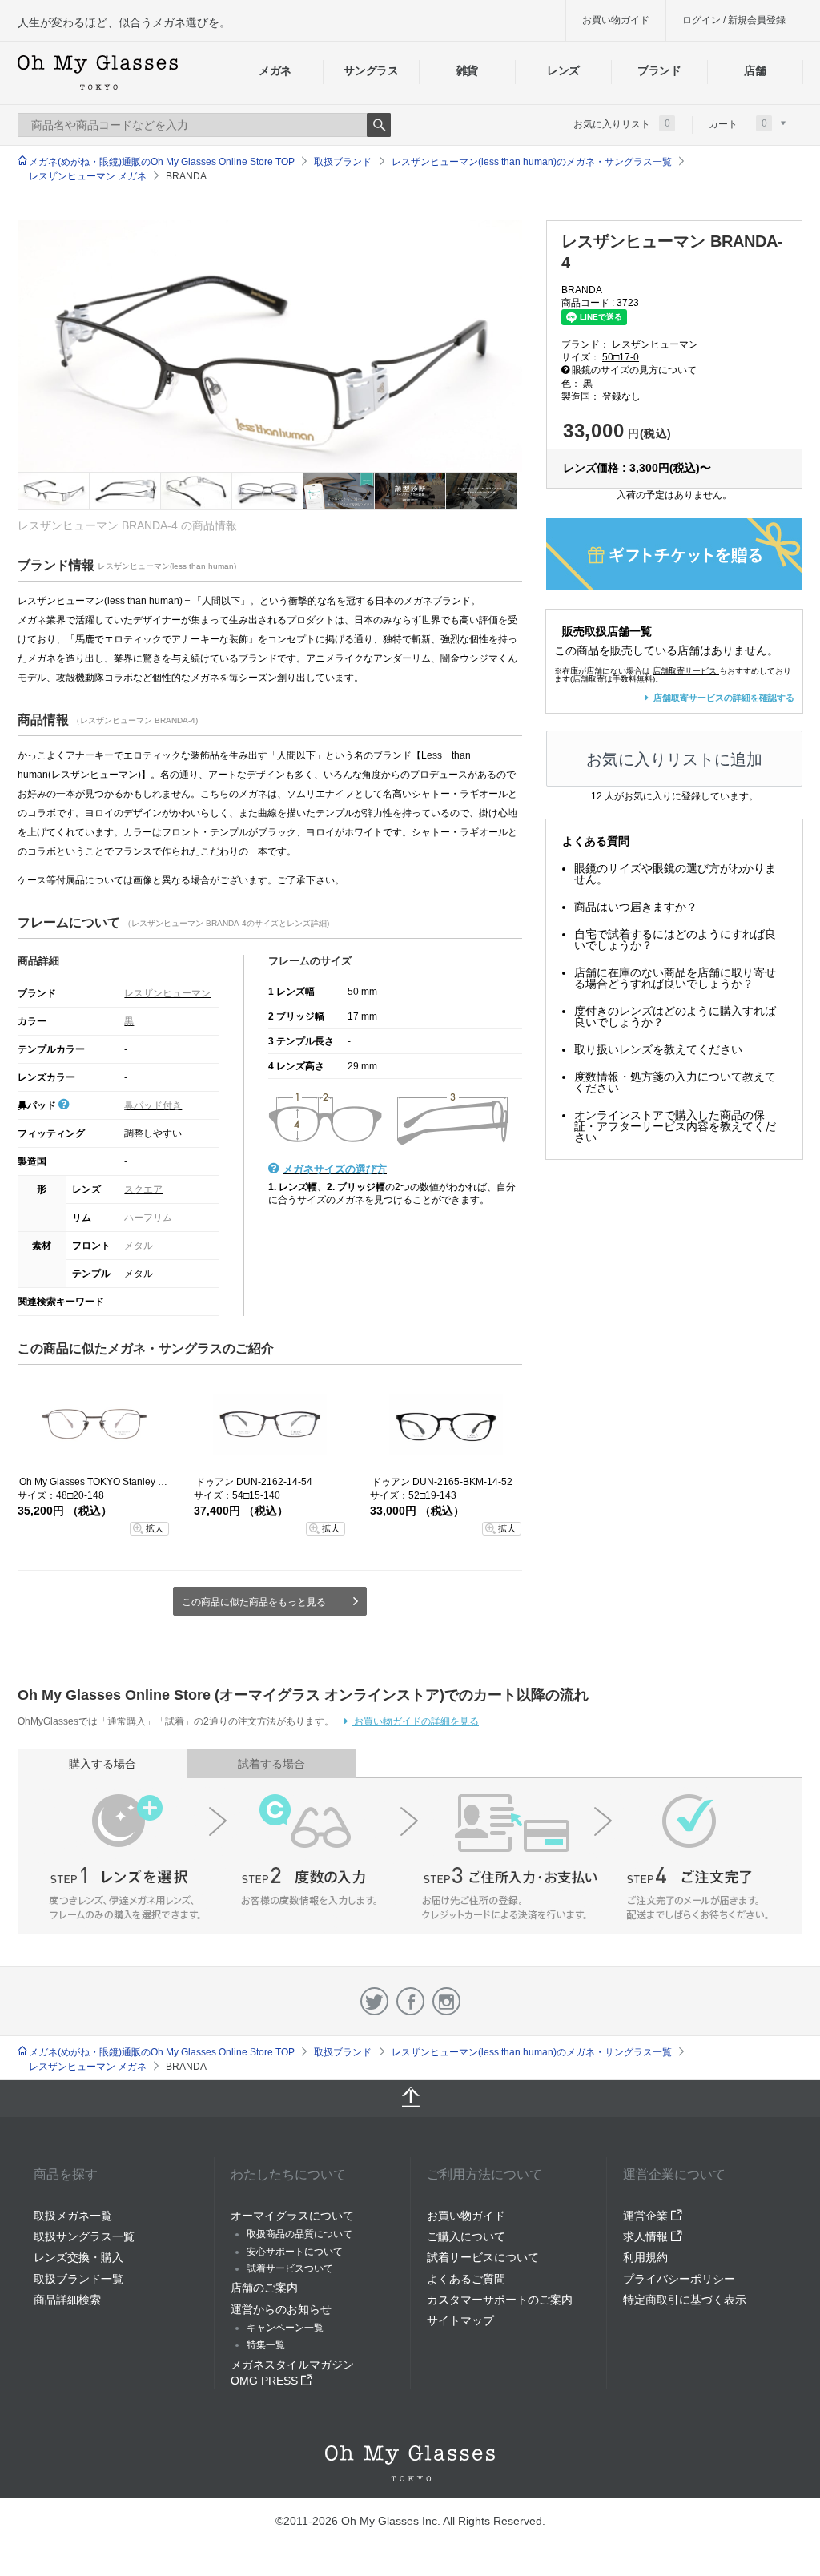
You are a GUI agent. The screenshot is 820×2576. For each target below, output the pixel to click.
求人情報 (647, 2236)
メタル (139, 1246)
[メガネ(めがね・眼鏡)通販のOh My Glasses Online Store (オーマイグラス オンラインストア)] (410, 2463)
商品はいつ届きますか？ (636, 907)
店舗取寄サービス (685, 671)
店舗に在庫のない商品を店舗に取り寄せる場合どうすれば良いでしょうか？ (675, 978)
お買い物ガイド (616, 20)
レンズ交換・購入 (78, 2257)
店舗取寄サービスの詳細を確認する (724, 698)
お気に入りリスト (622, 123)
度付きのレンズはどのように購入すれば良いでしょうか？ (675, 1016)
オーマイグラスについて (292, 2216)
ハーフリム (148, 1218)
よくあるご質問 (466, 2279)
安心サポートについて (295, 2252)
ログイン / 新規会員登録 (734, 20)
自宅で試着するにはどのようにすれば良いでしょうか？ (675, 940)
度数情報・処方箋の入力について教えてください (675, 1082)
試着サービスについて (483, 2257)
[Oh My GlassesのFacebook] (410, 2001)
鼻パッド (38, 1105)
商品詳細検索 (67, 2300)
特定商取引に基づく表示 (685, 2300)
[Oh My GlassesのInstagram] (446, 2001)
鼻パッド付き (153, 1105)
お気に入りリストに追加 (674, 759)
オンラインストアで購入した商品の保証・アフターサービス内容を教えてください (675, 1126)
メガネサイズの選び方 (335, 1169)
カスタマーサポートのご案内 (500, 2300)
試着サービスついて (290, 2268)
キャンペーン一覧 (285, 2328)
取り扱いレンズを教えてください (658, 1049)
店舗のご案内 (264, 2288)
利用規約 (645, 2257)
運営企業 (647, 2216)
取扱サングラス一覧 (84, 2236)
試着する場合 (271, 1764)
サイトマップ (460, 2320)
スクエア (143, 1189)
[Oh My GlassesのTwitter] (374, 2001)
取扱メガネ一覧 (73, 2216)
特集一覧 (266, 2345)
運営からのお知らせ (281, 2309)
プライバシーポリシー (679, 2279)
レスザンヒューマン (167, 993)
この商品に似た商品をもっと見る (254, 1602)
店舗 (755, 70)
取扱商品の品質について (299, 2234)
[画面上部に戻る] (410, 2099)
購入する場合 (102, 1764)
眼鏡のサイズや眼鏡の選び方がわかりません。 (675, 874)
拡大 (155, 1528)
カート (738, 123)
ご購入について (466, 2236)
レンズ (563, 70)
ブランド (659, 70)
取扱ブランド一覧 (78, 2279)
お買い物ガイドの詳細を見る (415, 1721)
